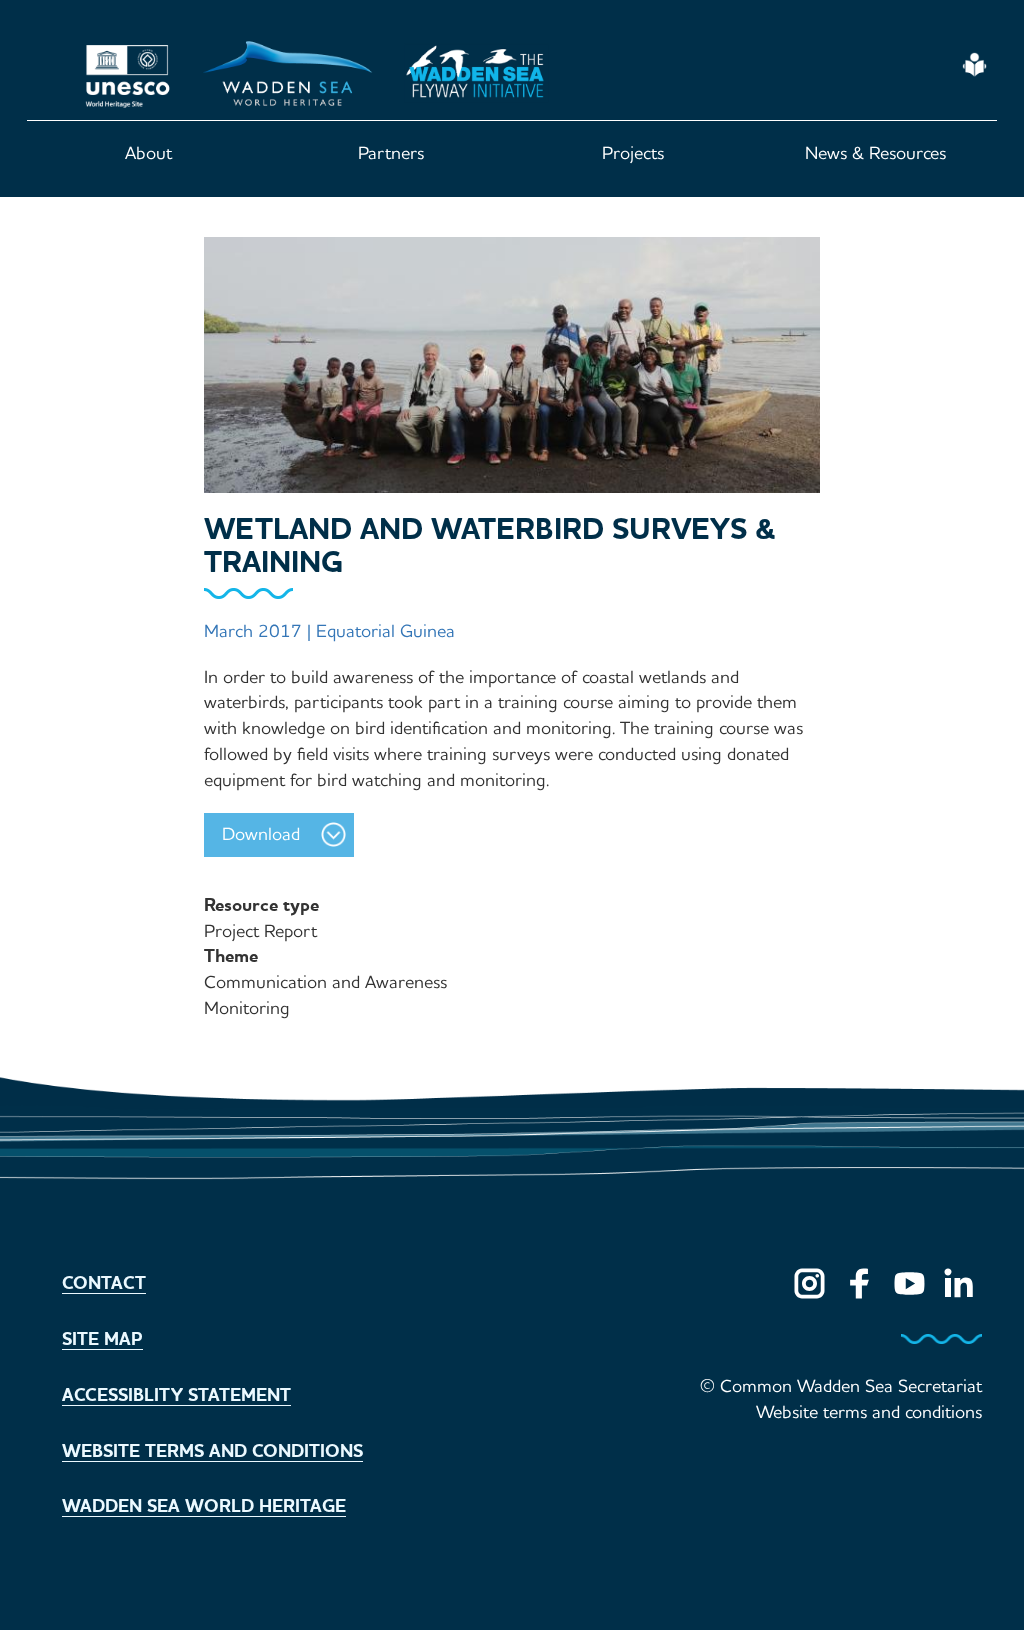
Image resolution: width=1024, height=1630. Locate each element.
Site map (102, 1339)
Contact (104, 1283)
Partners (391, 153)
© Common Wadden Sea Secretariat (841, 1386)
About (148, 153)
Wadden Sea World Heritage (204, 1506)
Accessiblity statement (176, 1395)
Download (261, 834)
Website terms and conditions (212, 1451)
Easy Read (974, 65)
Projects (633, 153)
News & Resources (875, 153)
